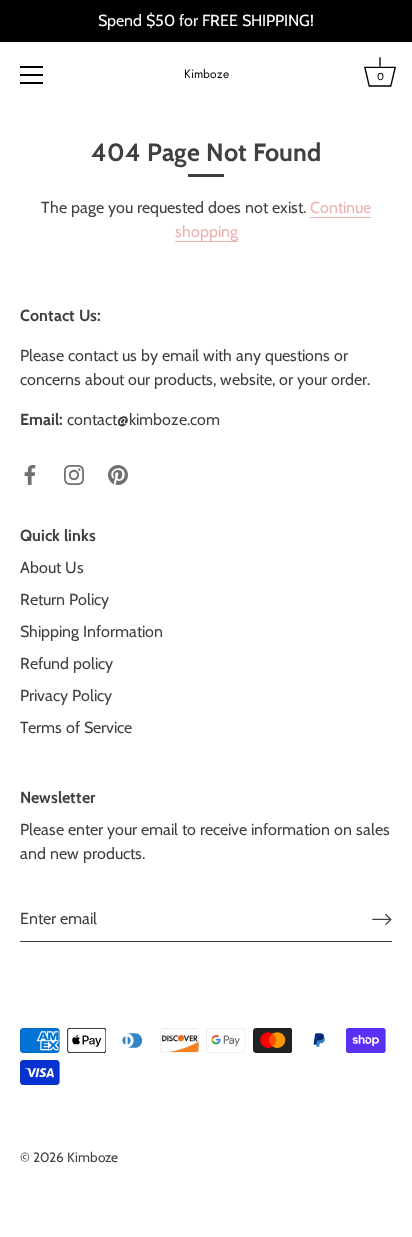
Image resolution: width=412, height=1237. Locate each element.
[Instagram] (74, 473)
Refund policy (66, 663)
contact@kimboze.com (143, 419)
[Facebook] (30, 473)
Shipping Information (91, 631)
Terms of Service (76, 727)
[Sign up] (382, 918)
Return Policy (64, 599)
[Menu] (32, 75)
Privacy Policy (66, 695)
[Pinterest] (118, 473)
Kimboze (206, 74)
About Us (52, 567)
